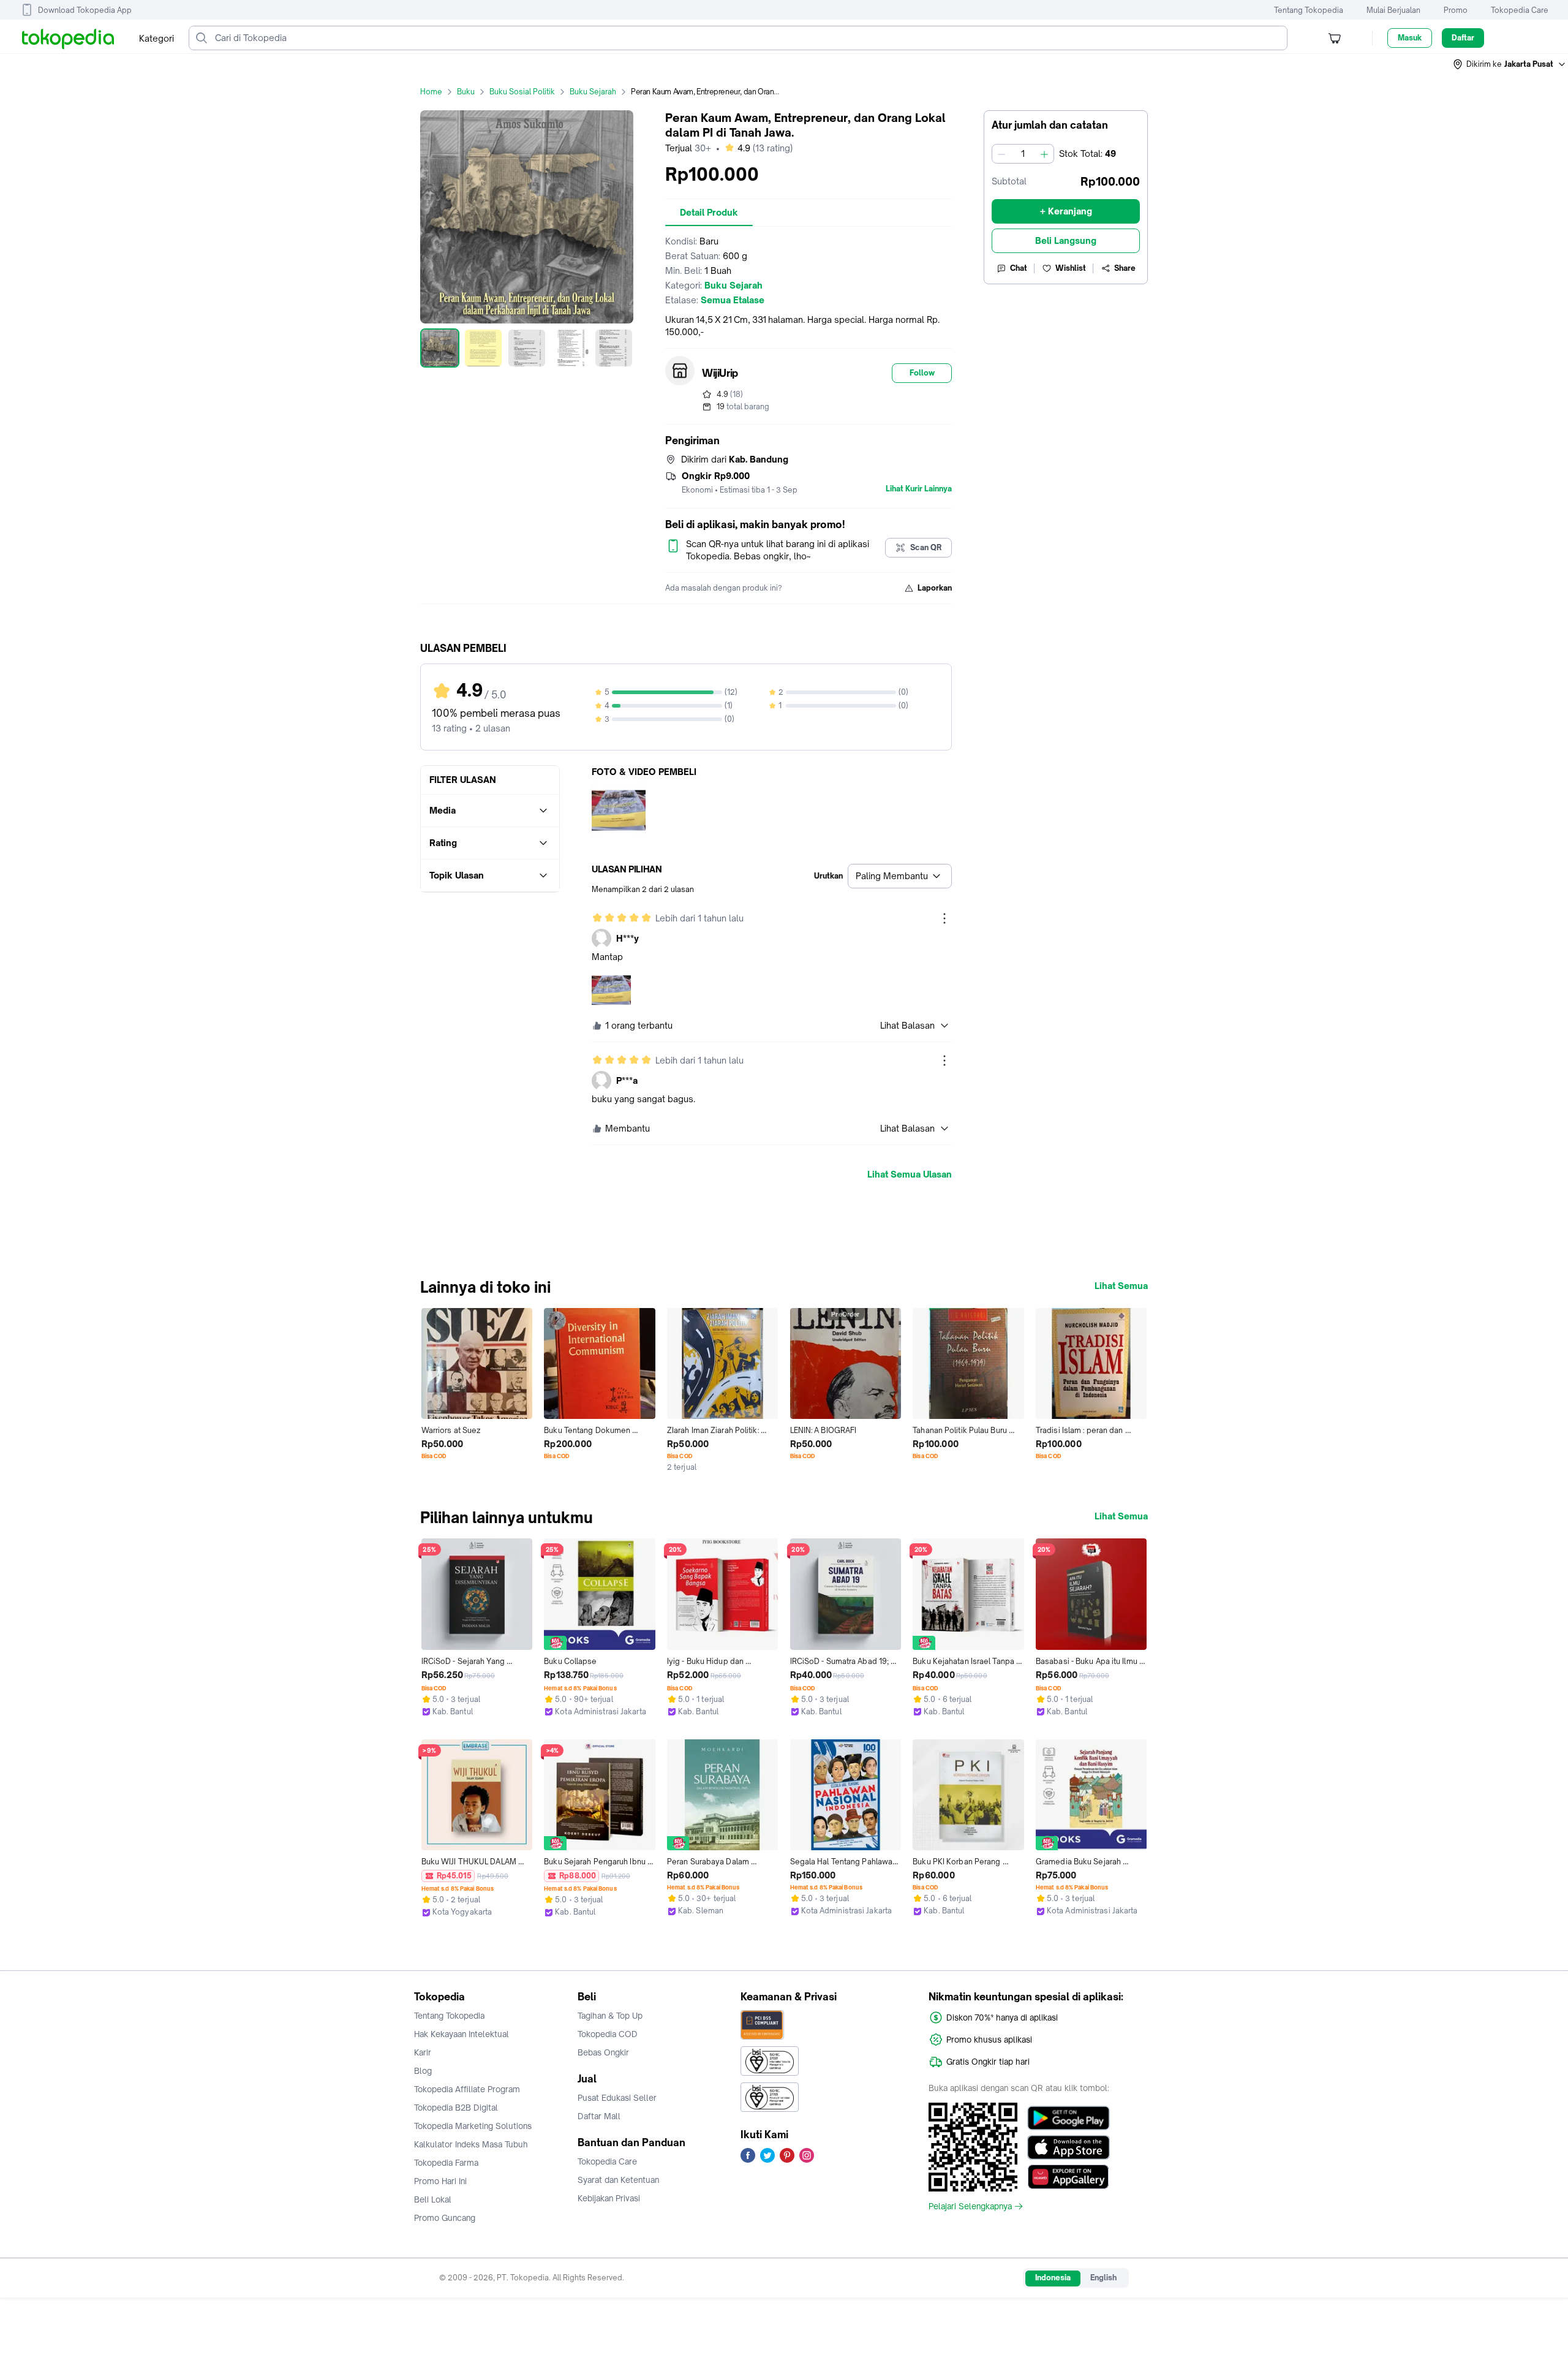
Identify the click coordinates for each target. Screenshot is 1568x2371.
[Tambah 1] (1044, 154)
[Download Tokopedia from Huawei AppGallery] (1069, 2177)
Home (431, 92)
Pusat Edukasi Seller (617, 2098)
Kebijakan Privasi (609, 2198)
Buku (466, 92)
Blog (423, 2071)
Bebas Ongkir (603, 2052)
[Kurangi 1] (1001, 154)
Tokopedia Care (1520, 10)
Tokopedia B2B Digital (456, 2108)
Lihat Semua (1121, 1286)
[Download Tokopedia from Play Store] (1069, 2118)
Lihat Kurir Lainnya (919, 489)
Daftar (1463, 38)
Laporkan (935, 588)
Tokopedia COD (608, 2034)
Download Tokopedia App (85, 10)
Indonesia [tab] (1053, 2278)
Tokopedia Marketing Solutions (473, 2126)
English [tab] (1103, 2278)
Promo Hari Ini (440, 2181)
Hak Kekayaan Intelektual (462, 2034)
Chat (1019, 268)
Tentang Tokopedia (1309, 10)
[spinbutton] (1023, 154)
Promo (1456, 10)
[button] (1510, 64)
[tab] (709, 213)
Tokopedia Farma (446, 2163)
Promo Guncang (445, 2218)
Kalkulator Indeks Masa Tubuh (471, 2144)
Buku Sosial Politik (522, 92)
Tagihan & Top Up (610, 2016)
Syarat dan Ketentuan (618, 2180)
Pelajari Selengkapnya (970, 2206)
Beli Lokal (433, 2199)
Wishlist (1071, 268)
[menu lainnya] (944, 918)
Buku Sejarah (593, 92)
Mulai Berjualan (1393, 10)
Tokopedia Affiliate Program (467, 2089)
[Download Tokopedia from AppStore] (1069, 2147)
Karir (423, 2052)
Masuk (1410, 38)
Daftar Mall (599, 2116)
